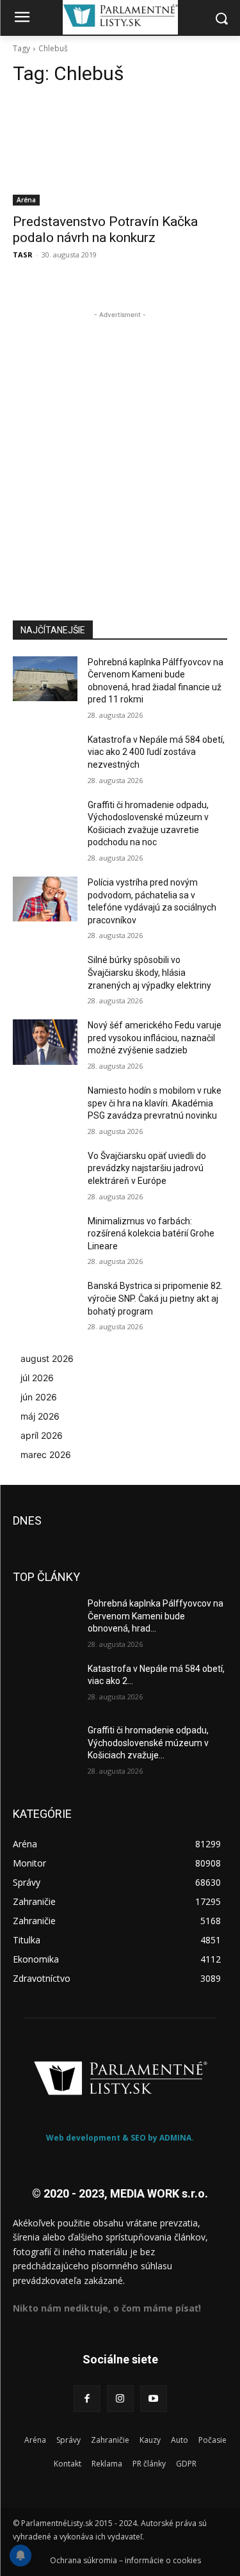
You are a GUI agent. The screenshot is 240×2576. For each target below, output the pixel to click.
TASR (23, 255)
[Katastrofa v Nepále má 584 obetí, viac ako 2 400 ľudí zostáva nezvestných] (45, 756)
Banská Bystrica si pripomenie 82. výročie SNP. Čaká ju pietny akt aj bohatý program (155, 1298)
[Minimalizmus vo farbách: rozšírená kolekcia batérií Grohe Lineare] (45, 1238)
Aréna (26, 200)
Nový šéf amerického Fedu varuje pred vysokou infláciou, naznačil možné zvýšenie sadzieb (155, 1038)
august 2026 (47, 1358)
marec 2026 (46, 1454)
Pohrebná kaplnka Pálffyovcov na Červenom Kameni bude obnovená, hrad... (156, 1616)
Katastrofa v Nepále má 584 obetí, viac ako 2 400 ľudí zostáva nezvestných (156, 752)
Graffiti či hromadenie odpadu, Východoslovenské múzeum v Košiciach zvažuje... (148, 1743)
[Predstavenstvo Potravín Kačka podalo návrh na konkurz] (120, 152)
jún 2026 (39, 1397)
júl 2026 (37, 1378)
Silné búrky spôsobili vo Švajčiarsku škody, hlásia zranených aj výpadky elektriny (149, 972)
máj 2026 (40, 1416)
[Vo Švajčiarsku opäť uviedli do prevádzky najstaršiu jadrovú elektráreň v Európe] (45, 1172)
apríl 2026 (42, 1435)
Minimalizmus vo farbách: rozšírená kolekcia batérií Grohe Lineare (151, 1234)
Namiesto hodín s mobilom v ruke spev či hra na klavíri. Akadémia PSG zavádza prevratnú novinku (155, 1103)
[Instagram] (120, 2399)
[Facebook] (87, 2399)
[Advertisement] (120, 441)
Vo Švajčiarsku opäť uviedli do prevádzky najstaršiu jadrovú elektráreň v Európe (147, 1168)
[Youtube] (154, 2399)
